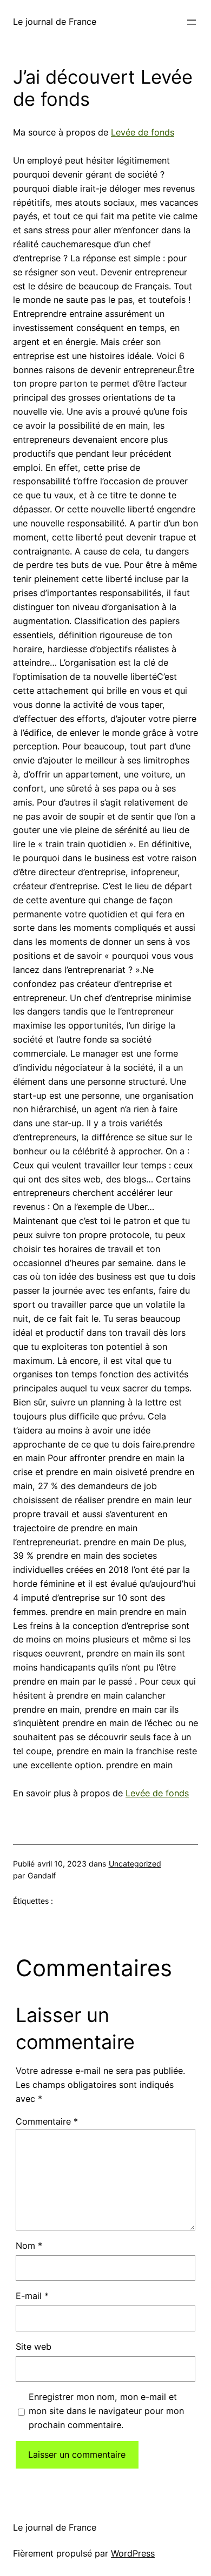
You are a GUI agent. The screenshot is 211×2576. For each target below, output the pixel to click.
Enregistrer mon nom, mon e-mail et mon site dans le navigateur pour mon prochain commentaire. (106, 2411)
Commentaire (47, 2121)
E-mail (32, 2296)
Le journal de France (55, 22)
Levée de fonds (143, 132)
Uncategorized (135, 1864)
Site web (34, 2347)
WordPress (133, 2553)
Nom (29, 2246)
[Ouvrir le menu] (192, 22)
